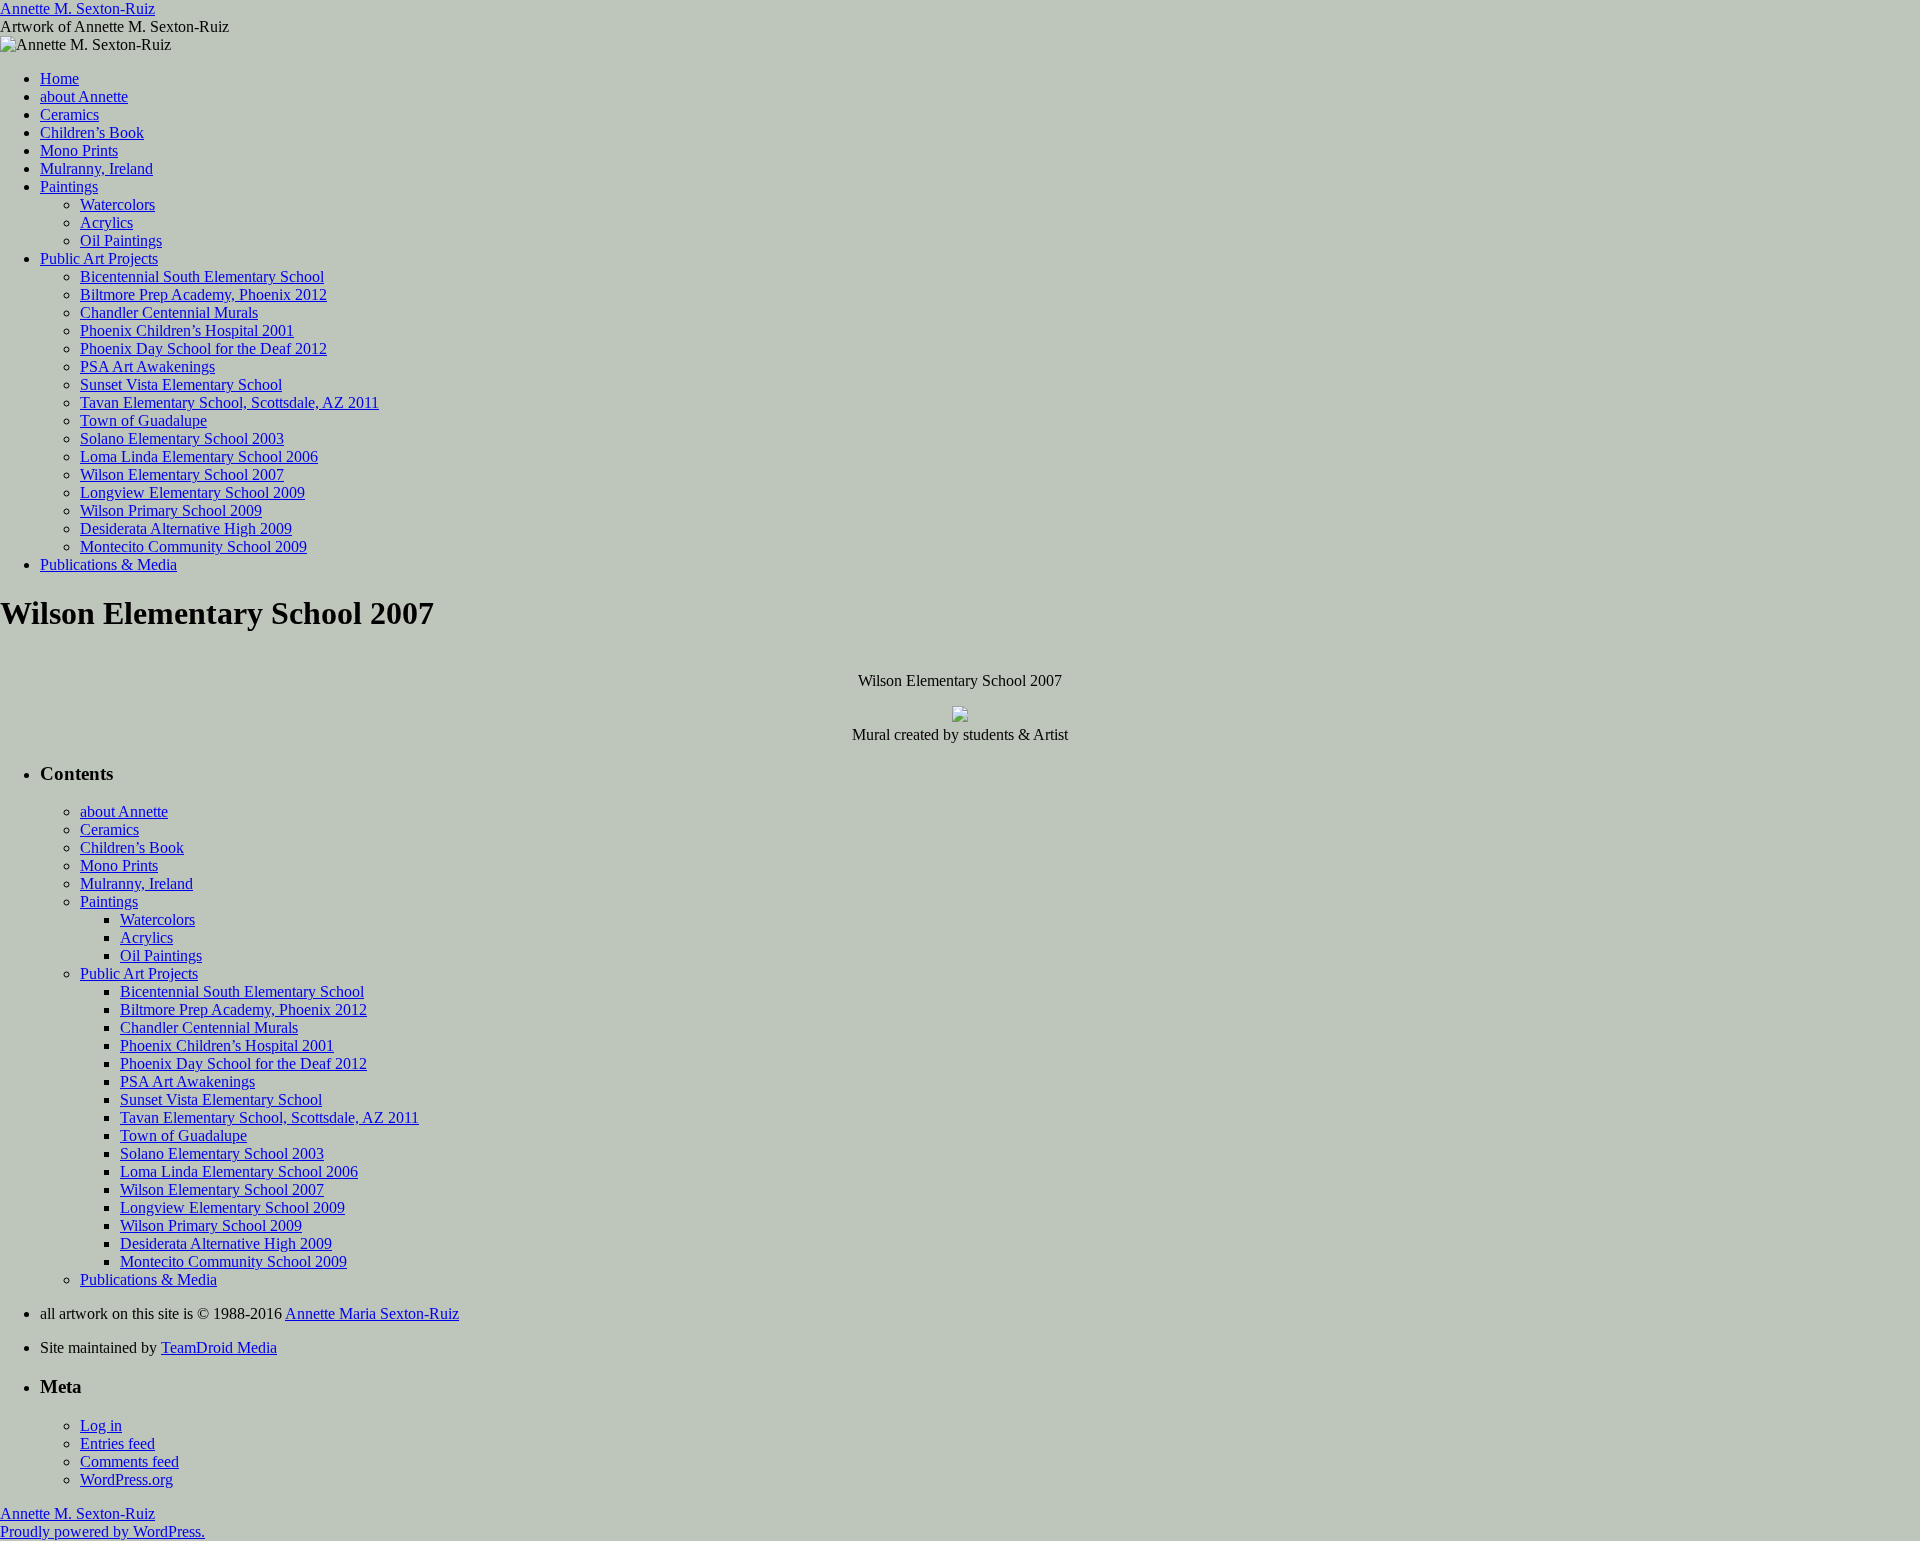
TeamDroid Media (219, 1347)
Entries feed (117, 1443)
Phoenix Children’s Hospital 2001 (187, 330)
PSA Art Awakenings (147, 366)
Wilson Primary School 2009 (171, 510)
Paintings (69, 186)
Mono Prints (79, 150)
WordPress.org (126, 1479)
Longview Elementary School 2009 (192, 492)
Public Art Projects (99, 258)
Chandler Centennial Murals (169, 312)
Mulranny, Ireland (96, 168)
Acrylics (106, 222)
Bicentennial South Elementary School (202, 276)
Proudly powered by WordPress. (102, 1531)
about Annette (84, 96)
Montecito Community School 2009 (193, 546)
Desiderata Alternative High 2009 (186, 528)
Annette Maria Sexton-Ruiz (372, 1313)
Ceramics (69, 114)
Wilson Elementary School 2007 (182, 474)
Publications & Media (108, 564)
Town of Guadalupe (143, 420)
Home (59, 78)
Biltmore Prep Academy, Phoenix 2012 (203, 294)
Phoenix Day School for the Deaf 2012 (203, 348)
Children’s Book (92, 132)
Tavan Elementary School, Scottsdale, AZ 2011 (229, 402)
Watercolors (117, 204)
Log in (101, 1425)
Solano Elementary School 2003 (182, 438)
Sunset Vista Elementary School (181, 384)
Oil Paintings (121, 240)
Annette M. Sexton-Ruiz (77, 8)
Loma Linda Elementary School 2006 (199, 456)
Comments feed (129, 1461)
